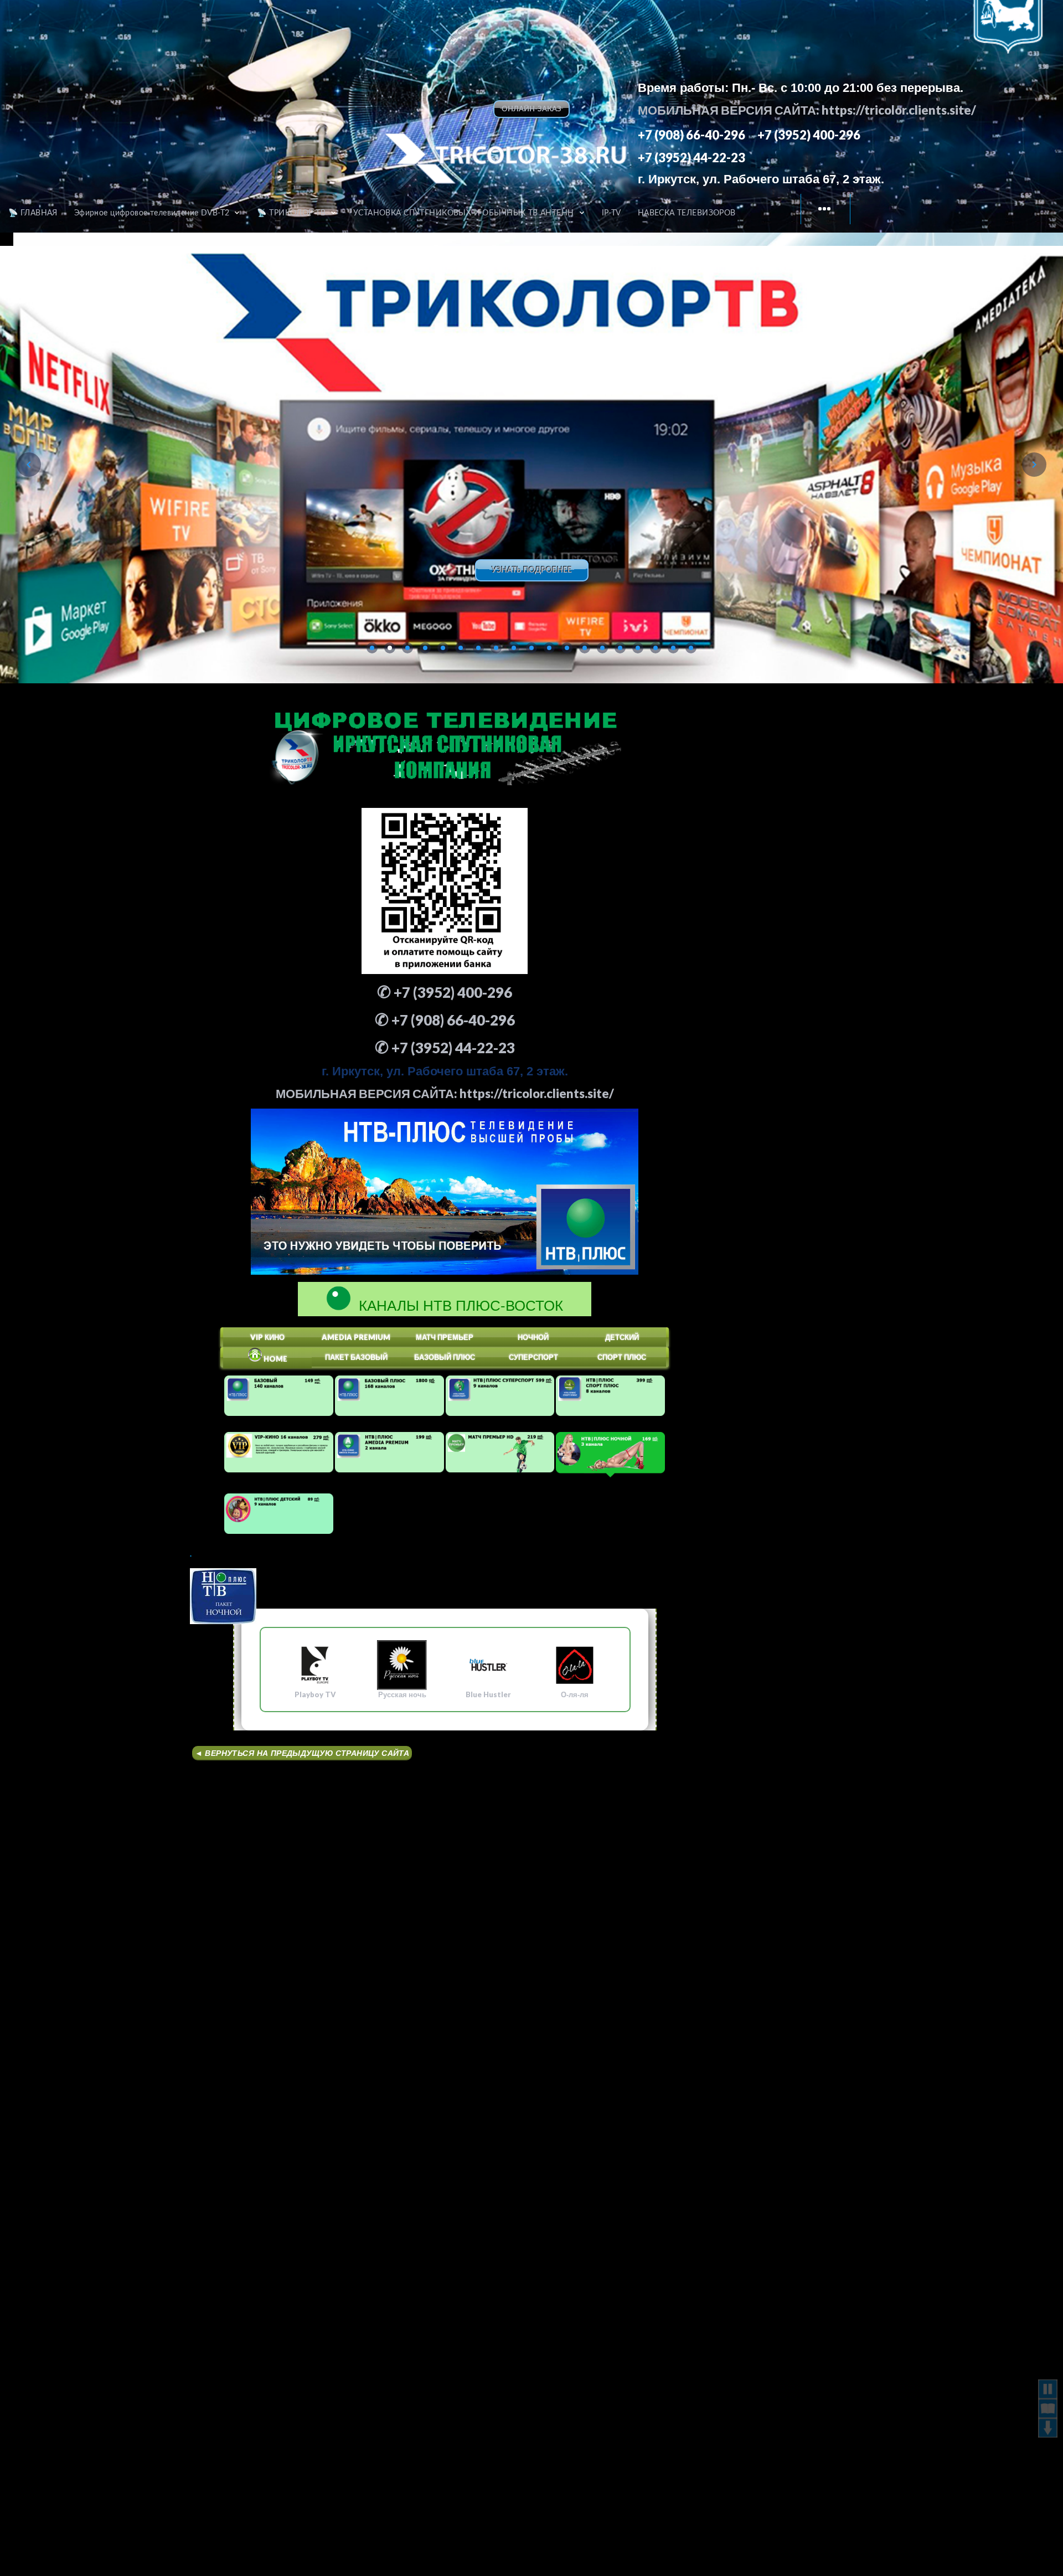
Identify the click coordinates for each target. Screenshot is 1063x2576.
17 (656, 648)
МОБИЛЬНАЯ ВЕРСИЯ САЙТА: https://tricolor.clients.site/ (807, 110)
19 (691, 648)
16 (638, 648)
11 (549, 648)
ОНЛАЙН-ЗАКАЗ (531, 109)
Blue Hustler (488, 1694)
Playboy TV (315, 1694)
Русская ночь (402, 1694)
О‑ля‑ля (575, 1694)
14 (602, 648)
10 (531, 648)
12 (567, 648)
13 (585, 648)
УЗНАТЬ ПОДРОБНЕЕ (532, 570)
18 (673, 648)
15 (620, 648)
